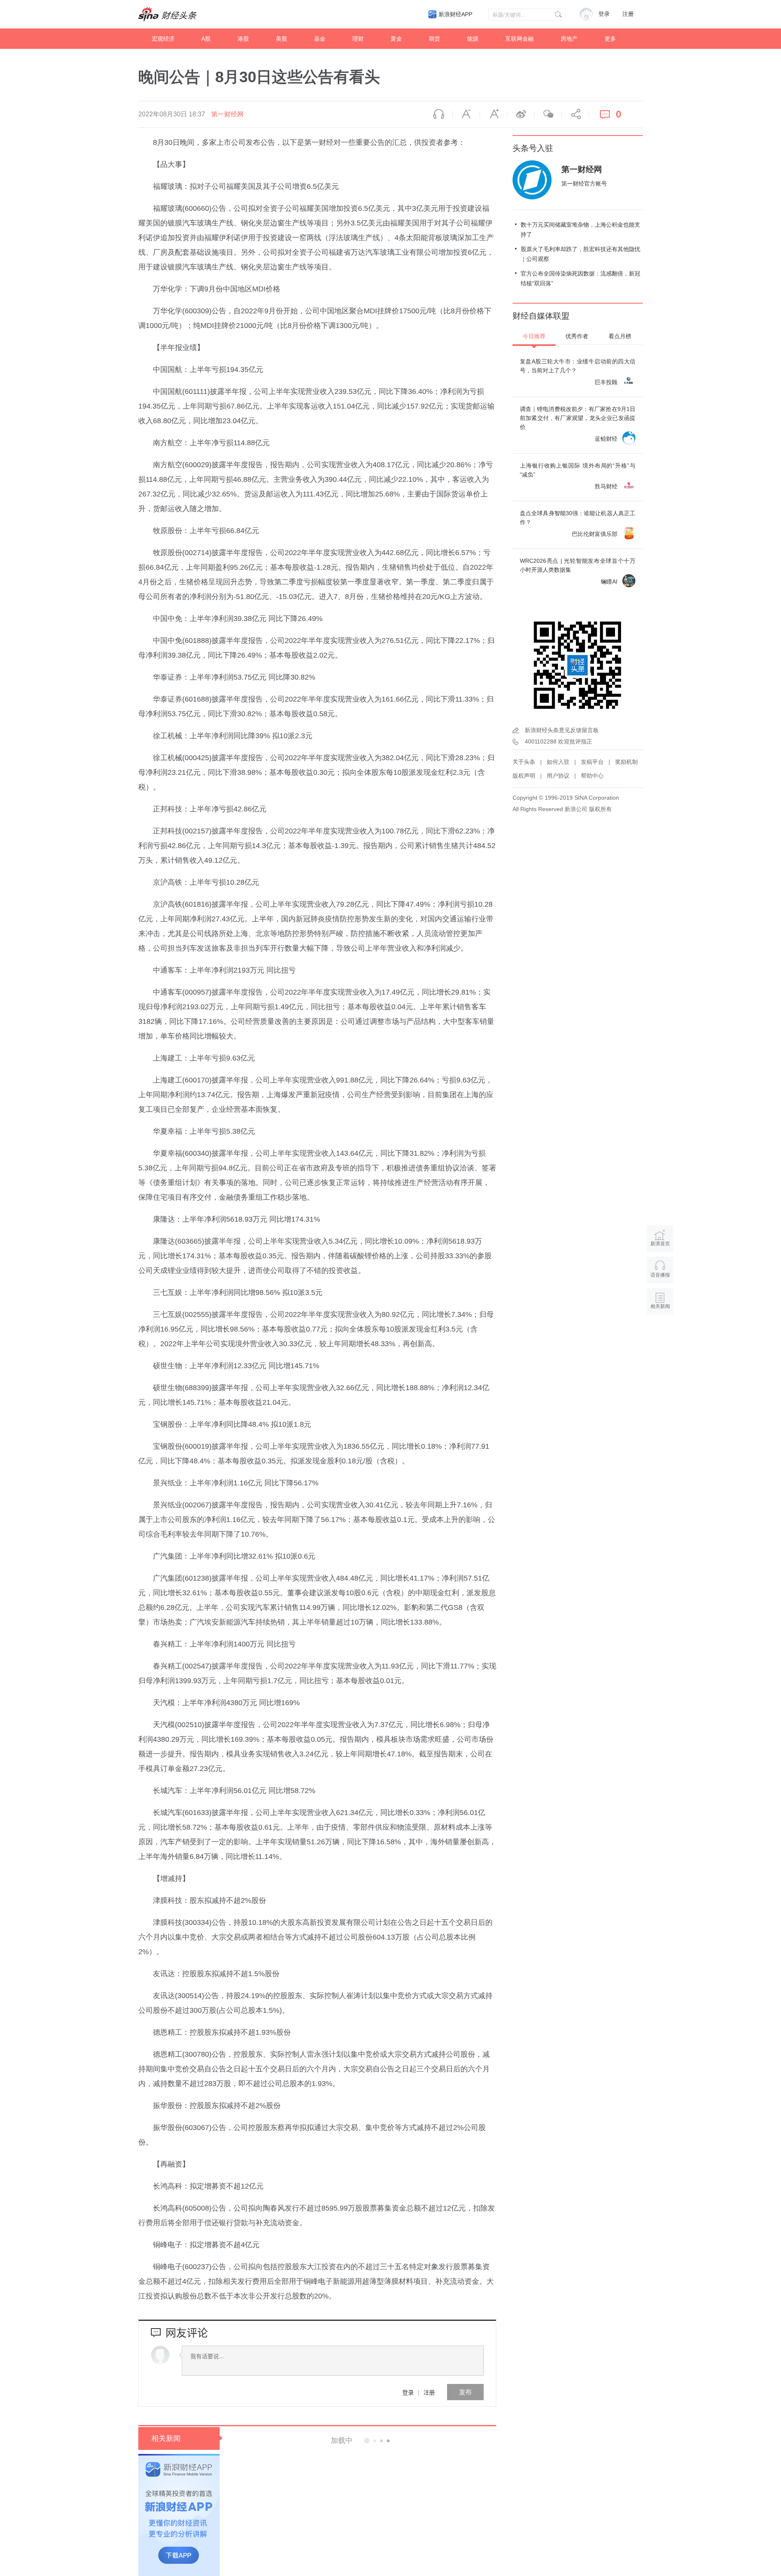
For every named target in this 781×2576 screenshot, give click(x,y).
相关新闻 (166, 2438)
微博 (521, 114)
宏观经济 (163, 39)
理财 (358, 39)
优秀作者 (577, 336)
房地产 (569, 39)
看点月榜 (620, 336)
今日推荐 (534, 336)
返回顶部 (660, 1338)
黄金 (396, 39)
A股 (206, 39)
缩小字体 (466, 114)
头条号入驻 (533, 148)
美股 (281, 39)
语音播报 (439, 114)
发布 (465, 2392)
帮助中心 (592, 776)
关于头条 (524, 762)
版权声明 (524, 776)
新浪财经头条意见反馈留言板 (562, 730)
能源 (473, 39)
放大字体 (493, 114)
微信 (548, 114)
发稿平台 (592, 762)
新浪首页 (660, 1244)
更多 (610, 39)
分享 (575, 114)
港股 (243, 39)
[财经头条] (168, 14)
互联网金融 (519, 39)
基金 (320, 39)
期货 (434, 39)
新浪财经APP (455, 14)
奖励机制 (626, 762)
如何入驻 (558, 762)
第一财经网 (227, 114)
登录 (408, 2392)
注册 (628, 14)
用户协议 (558, 776)
